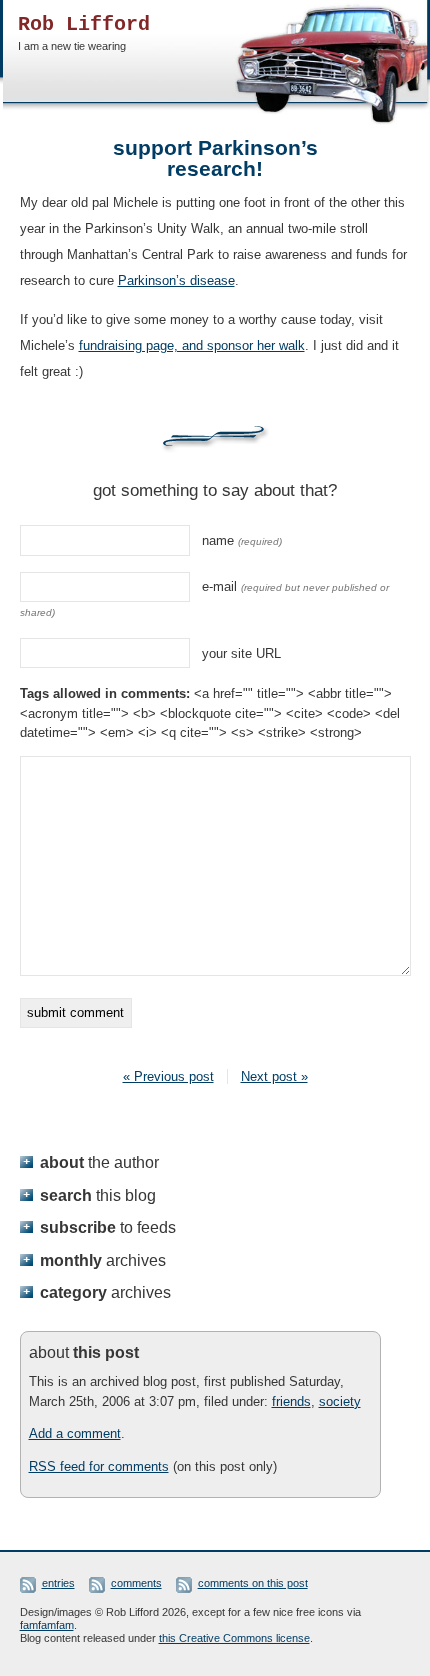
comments (136, 1583)
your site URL (241, 653)
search (98, 1195)
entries (58, 1583)
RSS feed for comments (99, 1466)
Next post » (274, 1076)
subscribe (108, 1227)
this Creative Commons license (234, 1638)
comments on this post (253, 1583)
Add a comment (75, 1433)
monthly (103, 1260)
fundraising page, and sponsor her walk (192, 345)
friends (291, 1401)
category (105, 1292)
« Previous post (168, 1076)
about (99, 1162)
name (242, 540)
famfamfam (47, 1625)
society (340, 1401)
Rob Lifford (84, 24)
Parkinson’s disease (176, 280)
